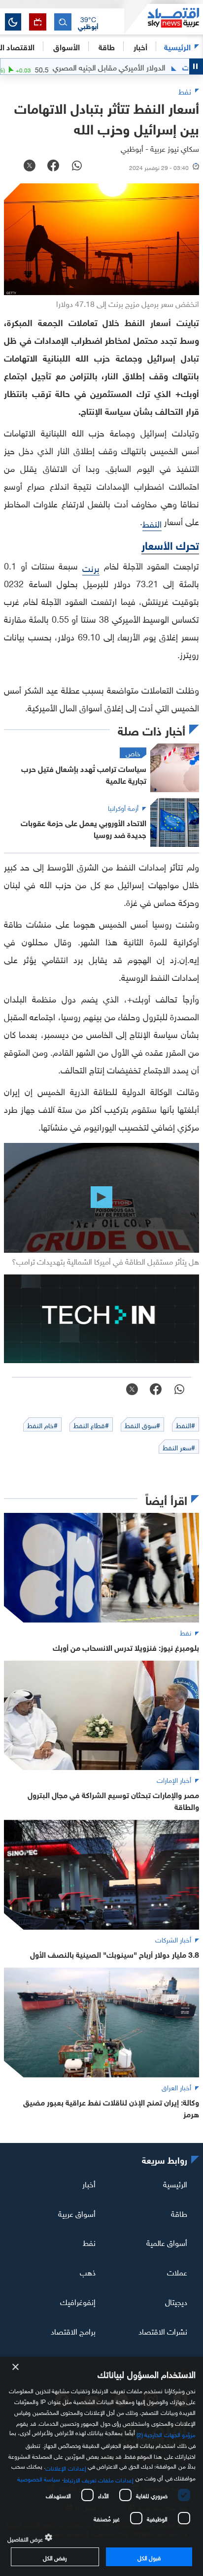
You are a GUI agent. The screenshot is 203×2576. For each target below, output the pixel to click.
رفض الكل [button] (55, 2557)
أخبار (89, 2183)
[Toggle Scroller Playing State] (196, 67)
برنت (91, 567)
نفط (89, 2242)
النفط (152, 523)
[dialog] (101, 2466)
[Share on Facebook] (53, 167)
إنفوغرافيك (78, 2301)
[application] (101, 1198)
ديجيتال (176, 2301)
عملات (177, 2272)
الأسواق (67, 46)
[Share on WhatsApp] (77, 167)
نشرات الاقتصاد (163, 2331)
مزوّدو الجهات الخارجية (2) (166, 2434)
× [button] (16, 2367)
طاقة (179, 2212)
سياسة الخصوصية (39, 2478)
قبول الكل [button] (149, 2557)
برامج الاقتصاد (73, 2331)
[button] (88, 22)
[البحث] (63, 22)
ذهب (88, 2272)
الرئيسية (177, 46)
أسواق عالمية (167, 2242)
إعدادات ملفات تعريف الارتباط (99, 2479)
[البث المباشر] (38, 22)
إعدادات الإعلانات (66, 2467)
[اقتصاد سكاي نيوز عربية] (164, 19)
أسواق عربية (77, 2212)
